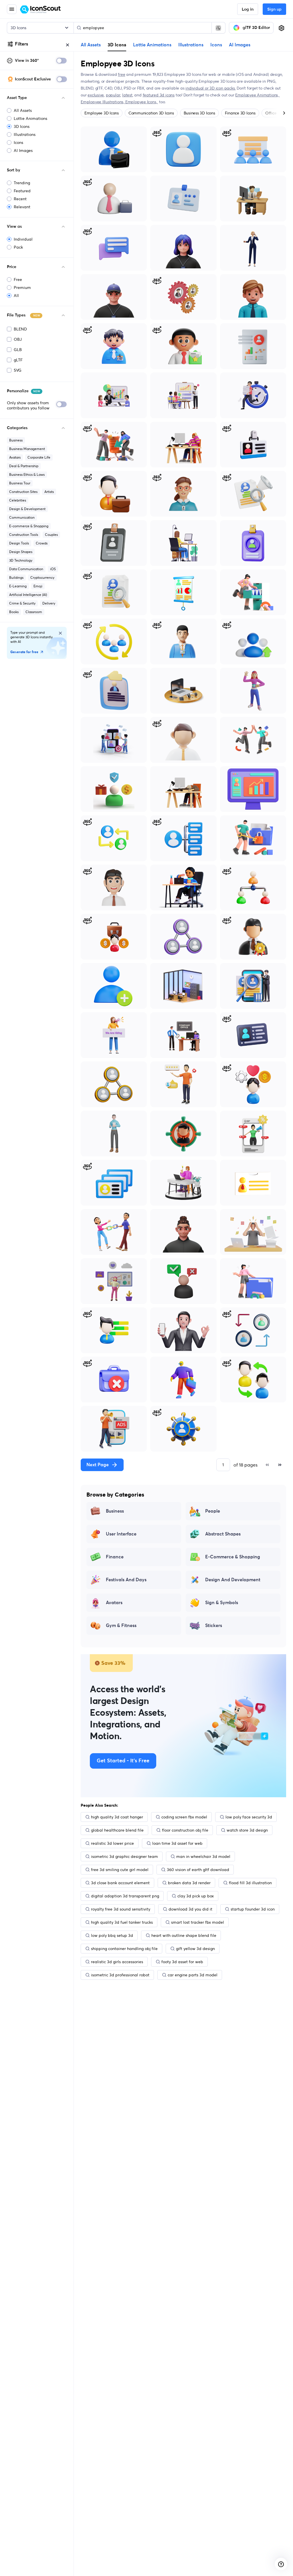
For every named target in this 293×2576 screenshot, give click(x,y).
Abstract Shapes (223, 1534)
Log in (248, 9)
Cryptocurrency (42, 577)
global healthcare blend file (117, 1830)
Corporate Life (39, 457)
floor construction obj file (185, 1830)
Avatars (15, 457)
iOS (53, 569)
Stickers (214, 1626)
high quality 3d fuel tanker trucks (122, 1922)
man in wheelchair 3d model (203, 1856)
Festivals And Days (126, 1580)
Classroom (34, 612)
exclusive (96, 95)
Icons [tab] (216, 45)
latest (127, 95)
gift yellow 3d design (195, 1949)
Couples (51, 535)
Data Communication (26, 569)
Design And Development (233, 1580)
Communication (22, 517)
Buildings (16, 577)
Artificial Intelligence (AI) (28, 595)
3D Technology (21, 560)
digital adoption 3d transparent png (125, 1896)
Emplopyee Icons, (142, 102)
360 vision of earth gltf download (198, 1870)
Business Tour (20, 483)
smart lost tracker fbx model (198, 1922)
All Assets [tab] (91, 45)
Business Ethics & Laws (27, 474)
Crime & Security (22, 603)
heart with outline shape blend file (184, 1935)
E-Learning (18, 586)
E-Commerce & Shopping (233, 1557)
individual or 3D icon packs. (210, 88)
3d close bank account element (120, 1883)
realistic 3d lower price (112, 1843)
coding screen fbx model (184, 1817)
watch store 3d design (247, 1830)
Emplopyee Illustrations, (103, 102)
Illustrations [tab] (191, 45)
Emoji (38, 586)
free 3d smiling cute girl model (120, 1870)
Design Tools (19, 543)
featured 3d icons (159, 95)
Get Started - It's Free (123, 1761)
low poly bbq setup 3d (112, 1935)
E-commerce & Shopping (29, 526)
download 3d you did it (190, 1909)
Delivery (49, 603)
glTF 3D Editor (256, 28)
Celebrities (18, 500)
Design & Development (27, 509)
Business (16, 440)
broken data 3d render (189, 1883)
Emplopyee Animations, (257, 95)
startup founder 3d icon (253, 1909)
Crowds (42, 543)
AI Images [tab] (240, 45)
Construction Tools (24, 535)
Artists (49, 492)
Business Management (27, 449)
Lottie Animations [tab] (152, 45)
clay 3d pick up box (196, 1896)
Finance (115, 1557)
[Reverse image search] (218, 28)
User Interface (121, 1534)
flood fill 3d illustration (250, 1883)
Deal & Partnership (24, 466)
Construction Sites (23, 492)
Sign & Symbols (222, 1603)
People (213, 1511)
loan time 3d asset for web (177, 1843)
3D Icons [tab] (117, 45)
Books (14, 612)
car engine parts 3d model (193, 1975)
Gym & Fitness (121, 1626)
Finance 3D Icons (240, 113)
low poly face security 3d (249, 1817)
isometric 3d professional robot (120, 1975)
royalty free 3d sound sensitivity (121, 1909)
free (121, 74)
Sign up (274, 9)
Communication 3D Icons (151, 113)
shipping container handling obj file (124, 1949)
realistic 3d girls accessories (117, 1962)
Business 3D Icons (199, 113)
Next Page (98, 1465)
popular (113, 95)
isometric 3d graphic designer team (124, 1856)
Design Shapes (21, 552)
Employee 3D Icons (102, 113)
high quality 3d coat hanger (117, 1817)
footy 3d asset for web (182, 1962)
